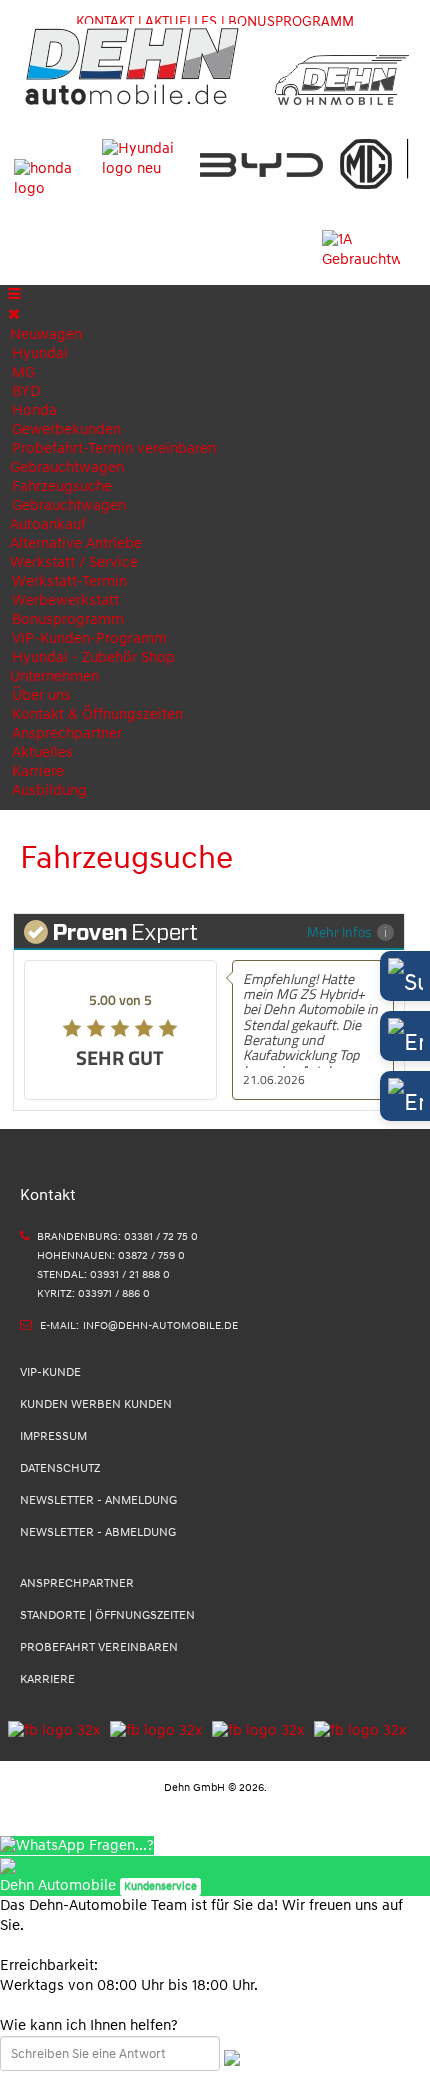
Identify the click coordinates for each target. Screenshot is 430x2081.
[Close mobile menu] (14, 314)
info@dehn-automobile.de (160, 1325)
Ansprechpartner (67, 733)
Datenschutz (60, 1468)
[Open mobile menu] (14, 294)
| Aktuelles (177, 21)
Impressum (53, 1436)
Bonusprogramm (68, 619)
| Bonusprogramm (287, 21)
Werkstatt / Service (74, 562)
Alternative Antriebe (76, 543)
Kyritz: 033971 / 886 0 (93, 1293)
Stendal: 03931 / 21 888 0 (103, 1274)
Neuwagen (46, 334)
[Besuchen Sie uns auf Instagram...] (151, 1730)
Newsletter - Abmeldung (98, 1532)
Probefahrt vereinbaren (99, 1647)
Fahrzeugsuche (62, 486)
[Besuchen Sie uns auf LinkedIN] (253, 1730)
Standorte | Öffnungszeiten (107, 1615)
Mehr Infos (339, 931)
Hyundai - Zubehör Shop (93, 657)
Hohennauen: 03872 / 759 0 (111, 1255)
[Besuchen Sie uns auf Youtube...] (355, 1730)
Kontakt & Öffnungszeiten (97, 714)
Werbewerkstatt (65, 600)
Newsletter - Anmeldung (98, 1500)
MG (23, 372)
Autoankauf (48, 524)
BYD (26, 391)
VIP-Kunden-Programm (89, 638)
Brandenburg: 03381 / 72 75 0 (117, 1236)
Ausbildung (49, 790)
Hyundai (40, 353)
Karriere (38, 771)
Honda (34, 410)
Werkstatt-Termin (69, 581)
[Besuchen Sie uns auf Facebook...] (54, 1730)
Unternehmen (54, 676)
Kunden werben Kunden (96, 1404)
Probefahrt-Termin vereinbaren (114, 448)
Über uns (41, 695)
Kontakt (105, 21)
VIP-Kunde (50, 1372)
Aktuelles (42, 752)
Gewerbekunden (66, 429)
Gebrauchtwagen (67, 467)
